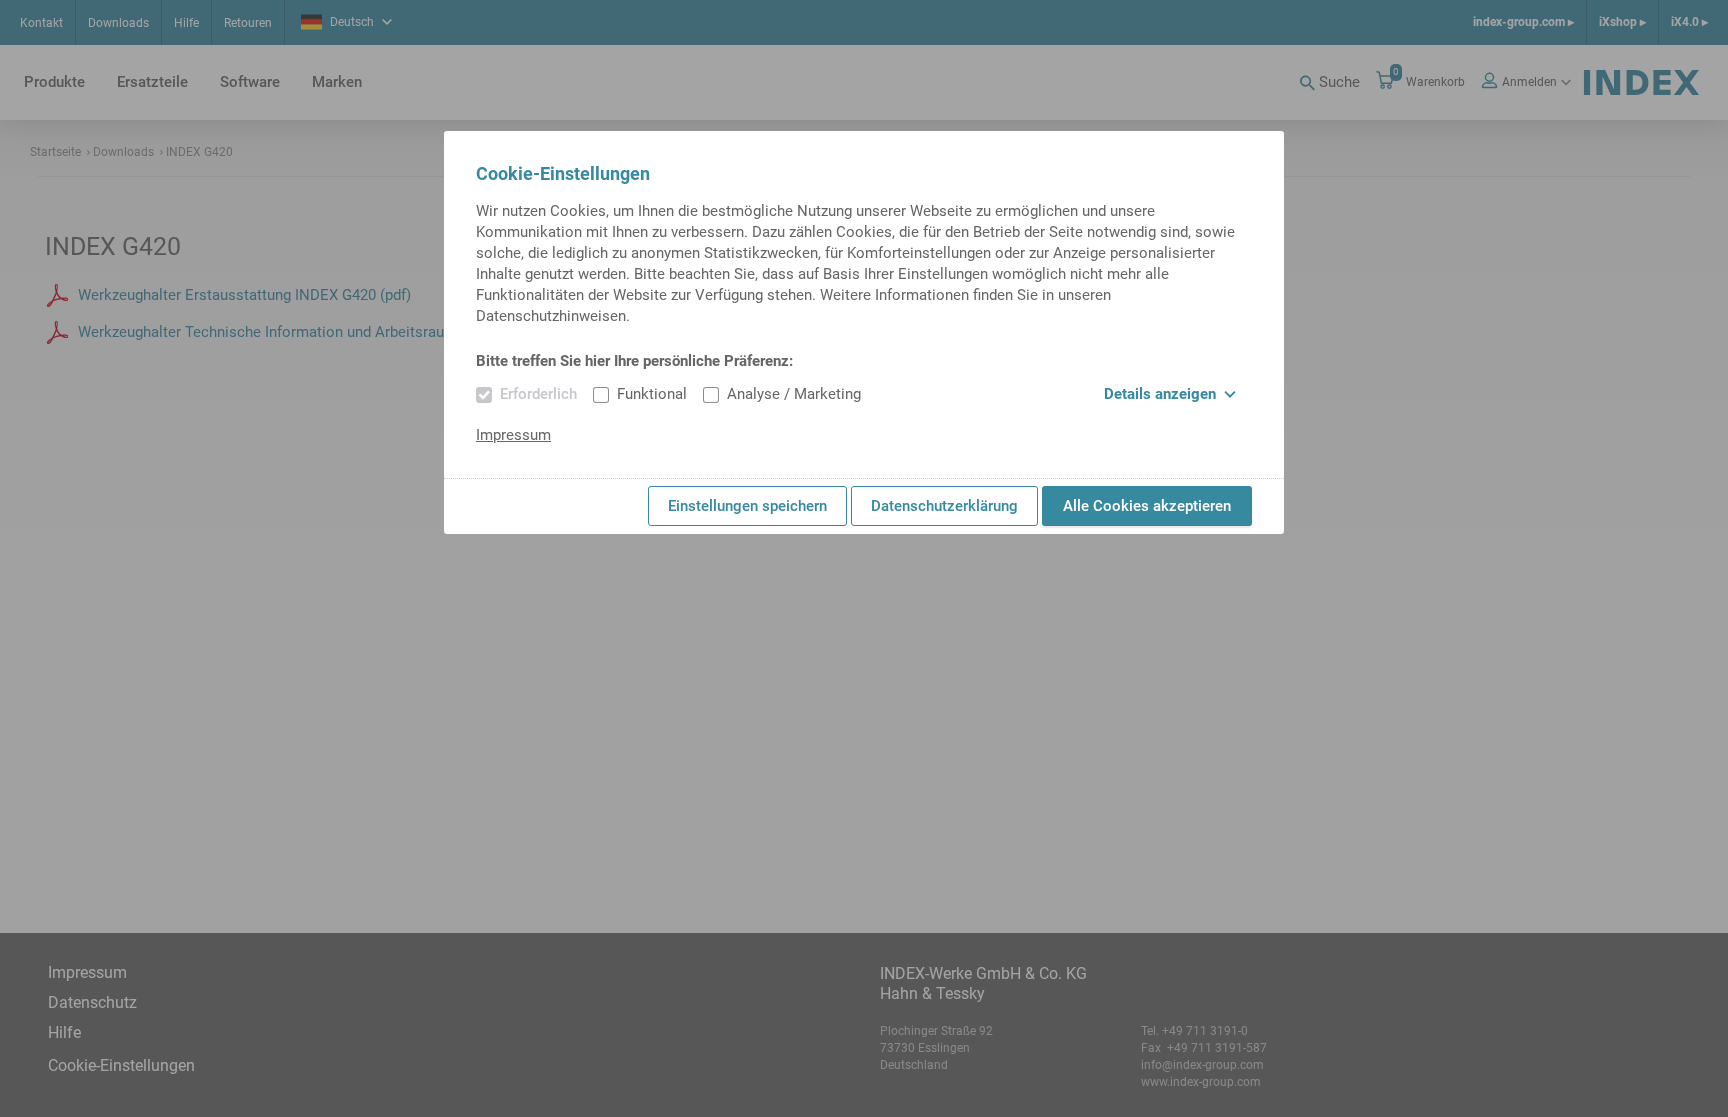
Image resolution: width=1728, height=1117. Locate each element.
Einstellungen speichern (747, 506)
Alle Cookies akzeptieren (1147, 506)
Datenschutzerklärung (944, 506)
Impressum (513, 435)
